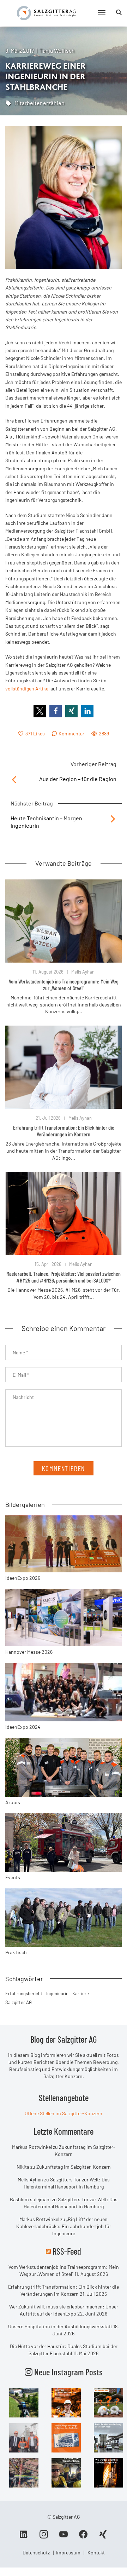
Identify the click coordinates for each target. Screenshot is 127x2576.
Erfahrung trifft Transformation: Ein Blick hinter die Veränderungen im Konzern (64, 1131)
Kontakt (96, 2552)
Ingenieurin (57, 1993)
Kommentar (71, 733)
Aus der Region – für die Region (78, 779)
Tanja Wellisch (57, 50)
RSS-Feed (67, 2251)
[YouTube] (64, 2537)
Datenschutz (36, 2552)
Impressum (68, 2552)
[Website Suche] (119, 12)
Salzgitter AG (19, 2002)
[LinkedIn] (24, 2537)
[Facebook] (83, 2537)
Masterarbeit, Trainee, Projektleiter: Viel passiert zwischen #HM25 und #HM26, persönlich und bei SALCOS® (64, 1277)
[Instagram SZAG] (24, 2402)
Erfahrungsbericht (24, 1993)
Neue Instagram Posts (68, 2372)
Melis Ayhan (83, 972)
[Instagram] (44, 2537)
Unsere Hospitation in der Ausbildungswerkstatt (60, 2326)
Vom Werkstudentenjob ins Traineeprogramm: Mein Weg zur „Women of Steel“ (64, 985)
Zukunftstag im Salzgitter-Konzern (74, 2167)
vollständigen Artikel (27, 689)
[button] (40, 711)
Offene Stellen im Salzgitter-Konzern (64, 2113)
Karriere (81, 1993)
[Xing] (103, 2537)
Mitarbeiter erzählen (40, 103)
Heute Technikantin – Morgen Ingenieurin (46, 822)
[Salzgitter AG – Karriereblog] (46, 13)
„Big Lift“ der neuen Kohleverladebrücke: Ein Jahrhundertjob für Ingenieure (64, 2226)
